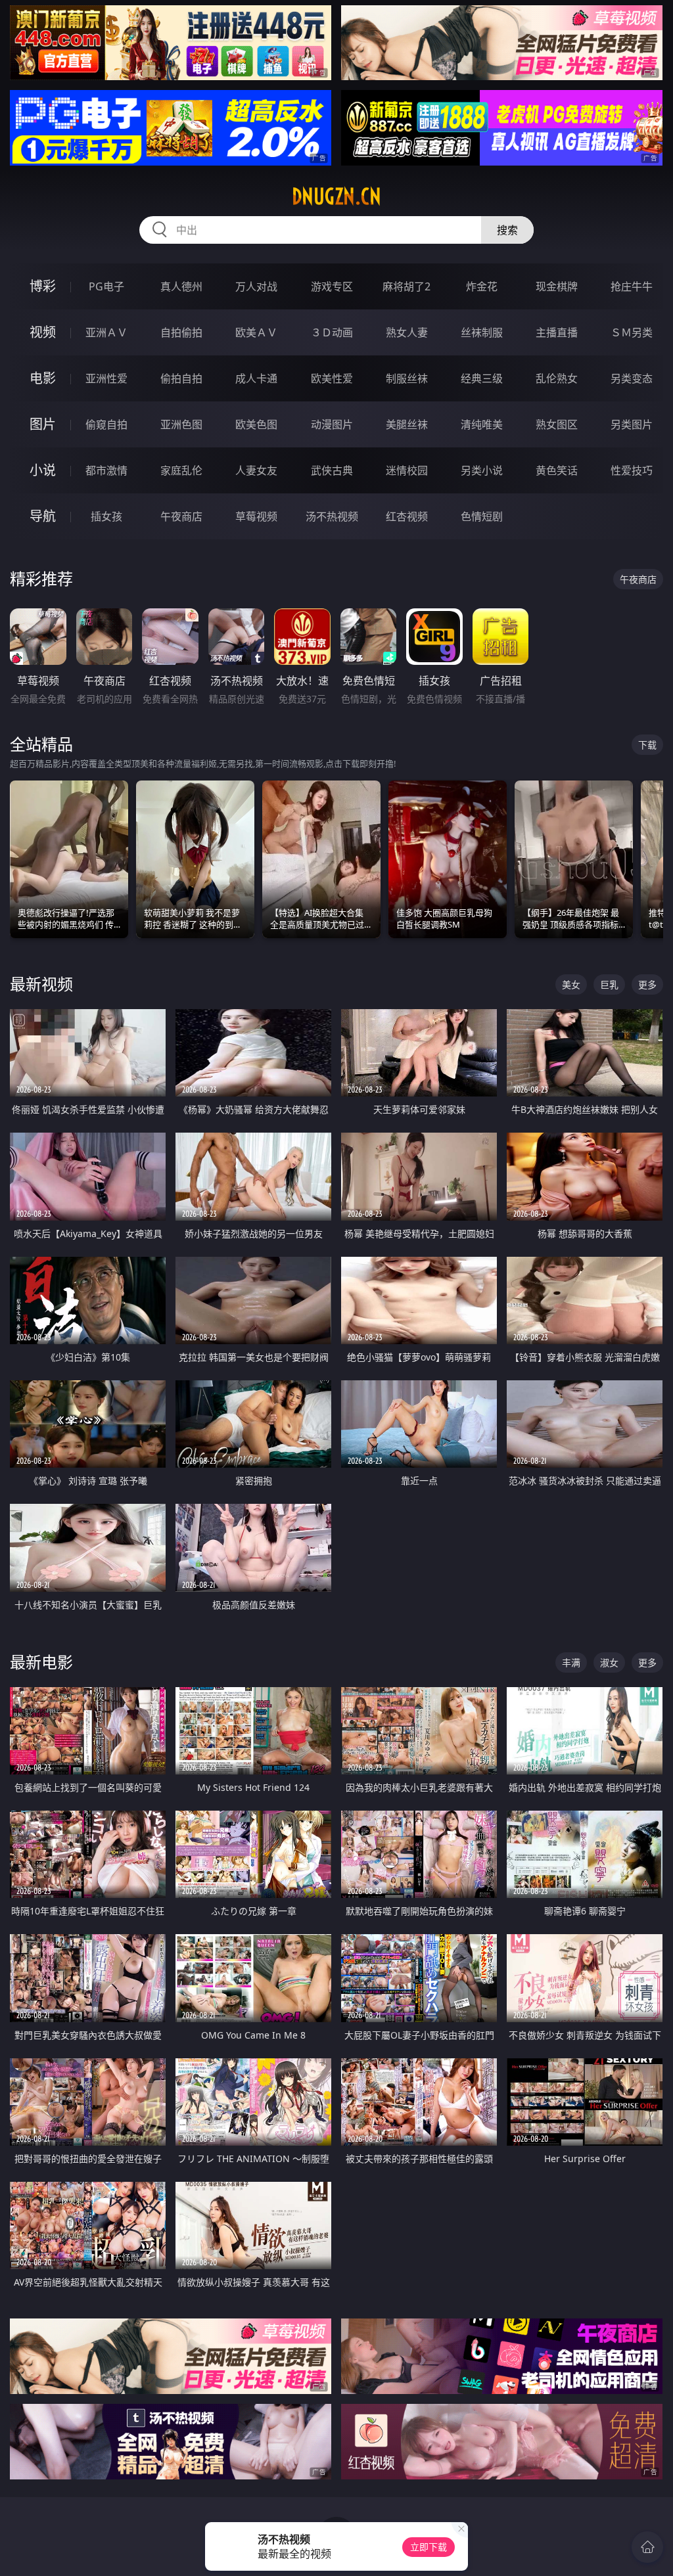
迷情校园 (407, 470)
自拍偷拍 (181, 332)
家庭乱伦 (181, 470)
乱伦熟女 (557, 378)
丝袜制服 (482, 332)
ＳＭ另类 (632, 332)
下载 (647, 745)
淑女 (609, 1662)
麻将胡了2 (406, 286)
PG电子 (106, 286)
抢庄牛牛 (632, 286)
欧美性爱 (332, 378)
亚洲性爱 (106, 378)
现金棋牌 (557, 286)
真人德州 (181, 286)
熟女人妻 (407, 332)
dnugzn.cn (336, 196)
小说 (43, 470)
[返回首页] (647, 2547)
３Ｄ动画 (332, 332)
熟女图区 (557, 424)
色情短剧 (482, 516)
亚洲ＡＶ (106, 332)
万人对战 (256, 286)
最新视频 (41, 984)
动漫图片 (332, 424)
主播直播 (557, 332)
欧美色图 (256, 424)
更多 (647, 984)
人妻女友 (256, 470)
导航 (43, 516)
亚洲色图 (181, 424)
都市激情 (106, 470)
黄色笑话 (557, 470)
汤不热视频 (332, 516)
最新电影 (41, 1662)
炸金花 (482, 286)
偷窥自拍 (106, 424)
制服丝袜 (407, 378)
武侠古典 (332, 470)
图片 (43, 424)
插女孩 (106, 516)
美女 (571, 984)
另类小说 (482, 470)
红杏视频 (407, 516)
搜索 (507, 230)
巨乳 (609, 984)
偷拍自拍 (181, 378)
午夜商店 (181, 516)
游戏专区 (332, 286)
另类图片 (632, 424)
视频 (43, 332)
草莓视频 (256, 516)
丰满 (571, 1662)
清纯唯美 (482, 424)
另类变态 (632, 378)
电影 (43, 378)
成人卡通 (256, 378)
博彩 (43, 286)
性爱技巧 (632, 470)
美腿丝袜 (407, 424)
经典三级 (482, 378)
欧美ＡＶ (256, 332)
